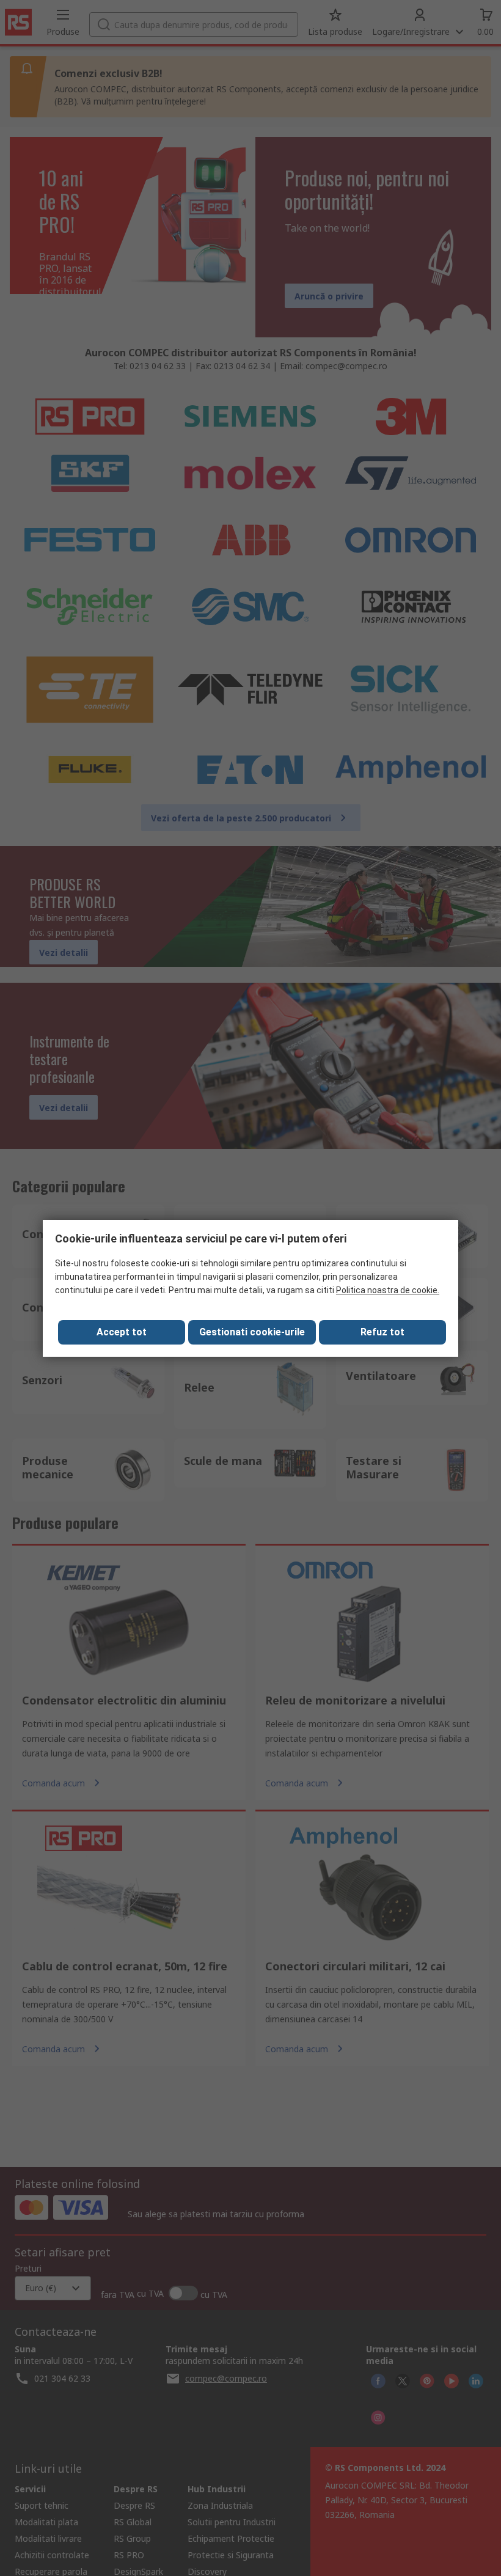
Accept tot (122, 1332)
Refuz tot (382, 1332)
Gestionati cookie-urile (252, 1332)
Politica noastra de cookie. (388, 1290)
